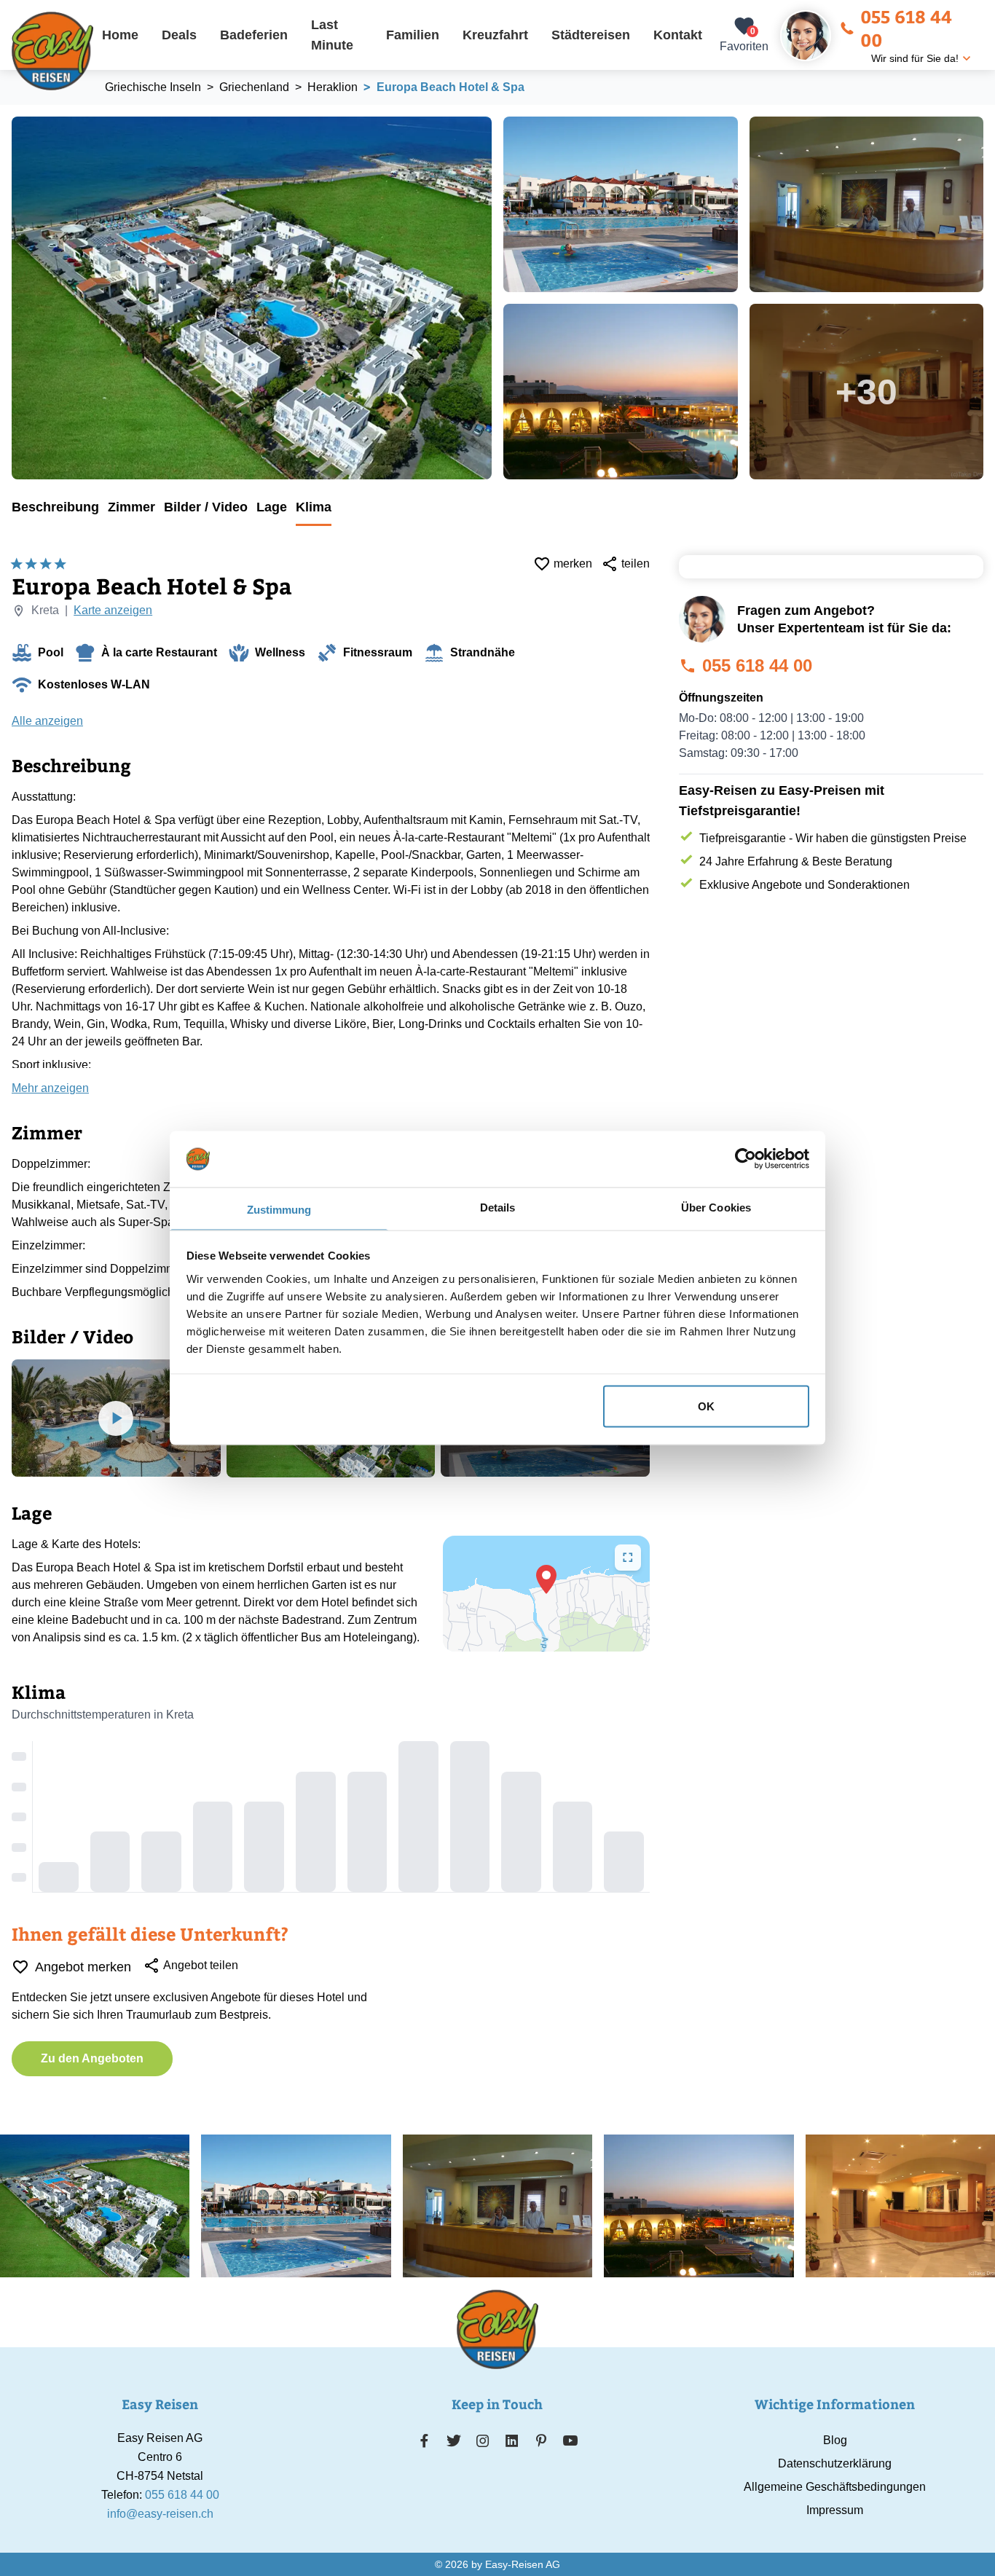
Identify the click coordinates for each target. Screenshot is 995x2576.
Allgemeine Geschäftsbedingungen (835, 2487)
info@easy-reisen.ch (160, 2514)
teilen (636, 563)
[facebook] (424, 2440)
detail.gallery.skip (12, 117)
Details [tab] (498, 1207)
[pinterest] (541, 2440)
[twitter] (454, 2440)
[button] (546, 1579)
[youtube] (570, 2440)
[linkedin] (512, 2440)
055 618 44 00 (906, 28)
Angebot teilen (201, 1965)
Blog (835, 2440)
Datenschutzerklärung (835, 2463)
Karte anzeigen (113, 610)
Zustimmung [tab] (279, 1209)
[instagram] (483, 2440)
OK (706, 1406)
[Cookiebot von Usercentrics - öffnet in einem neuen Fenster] (746, 1159)
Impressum (835, 2510)
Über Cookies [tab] (716, 1207)
